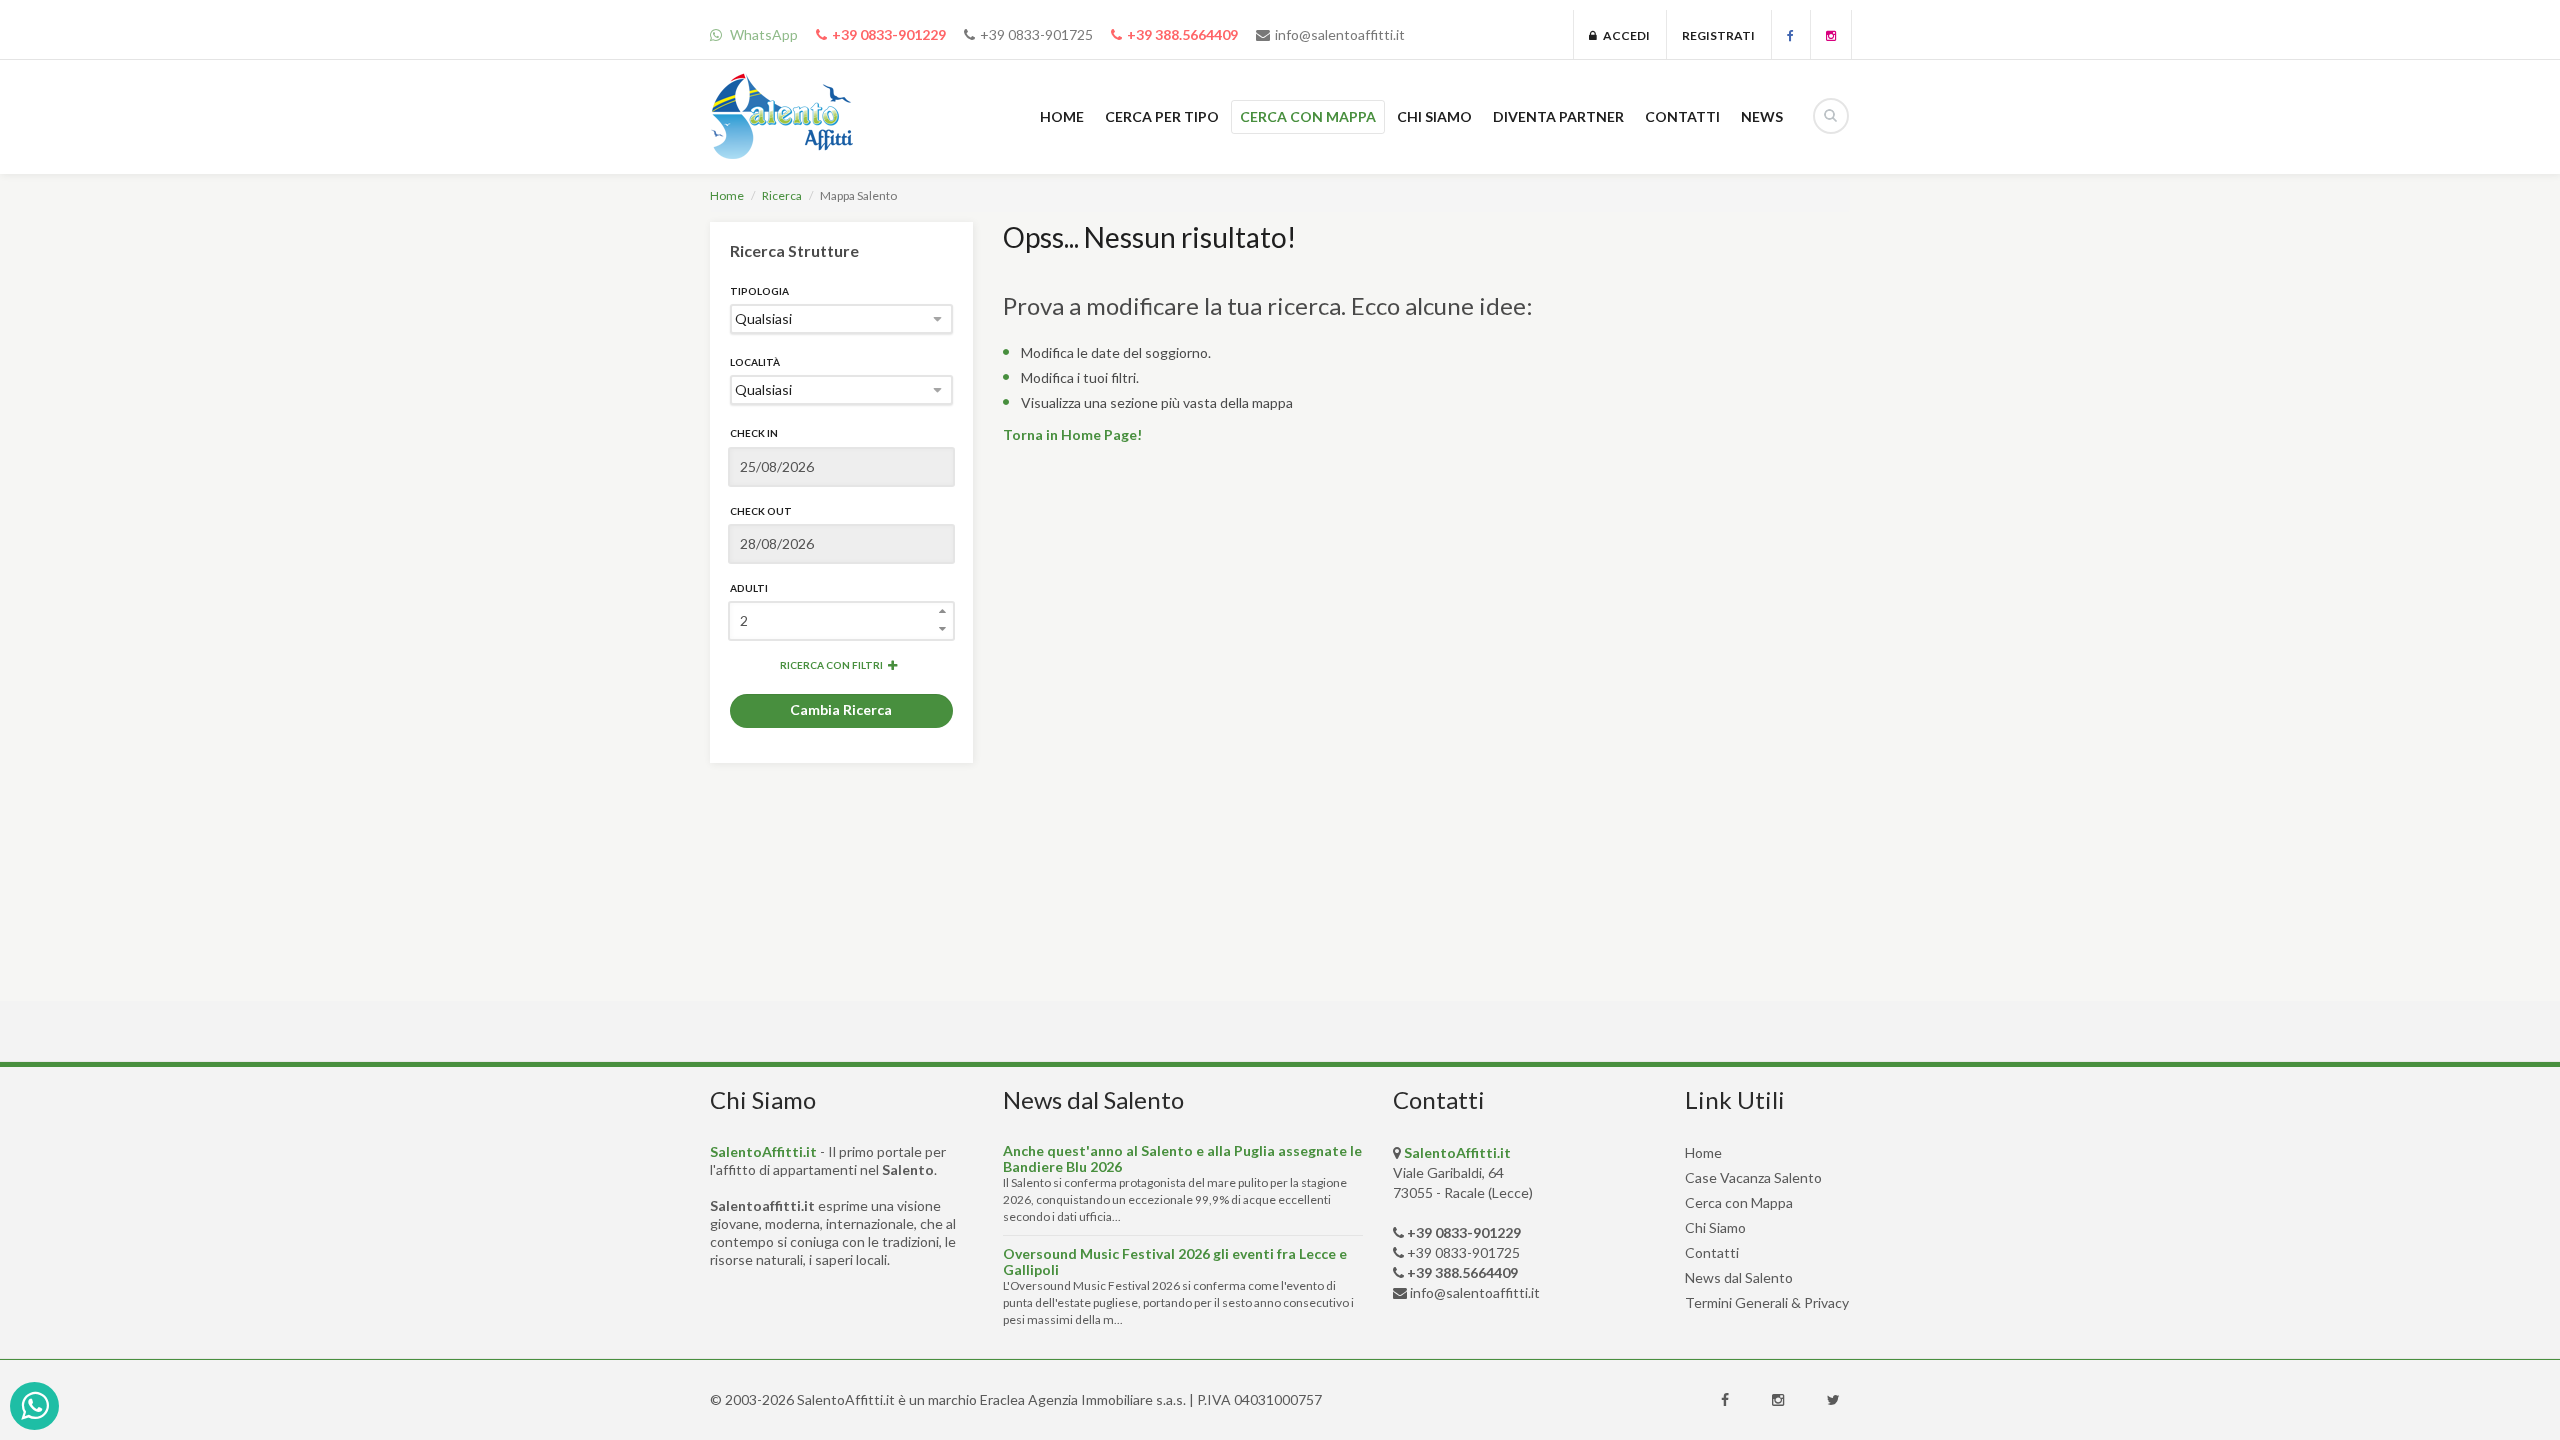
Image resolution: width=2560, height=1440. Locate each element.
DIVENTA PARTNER (1558, 116)
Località (755, 362)
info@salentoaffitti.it (1340, 34)
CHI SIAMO (1434, 116)
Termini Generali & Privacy (1767, 1302)
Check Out (761, 511)
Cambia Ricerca (841, 709)
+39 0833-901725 (1036, 34)
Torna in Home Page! (1072, 434)
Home (727, 195)
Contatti (1712, 1252)
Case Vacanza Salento (1753, 1177)
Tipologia (759, 291)
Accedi (1623, 35)
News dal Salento (1739, 1277)
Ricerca (782, 195)
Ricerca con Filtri (831, 665)
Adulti (749, 588)
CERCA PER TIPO (1162, 116)
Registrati (1718, 35)
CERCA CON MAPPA (1308, 116)
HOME (1062, 116)
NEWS (1762, 116)
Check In (754, 433)
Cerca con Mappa (1739, 1202)
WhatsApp (762, 34)
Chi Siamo (1715, 1227)
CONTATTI (1682, 116)
